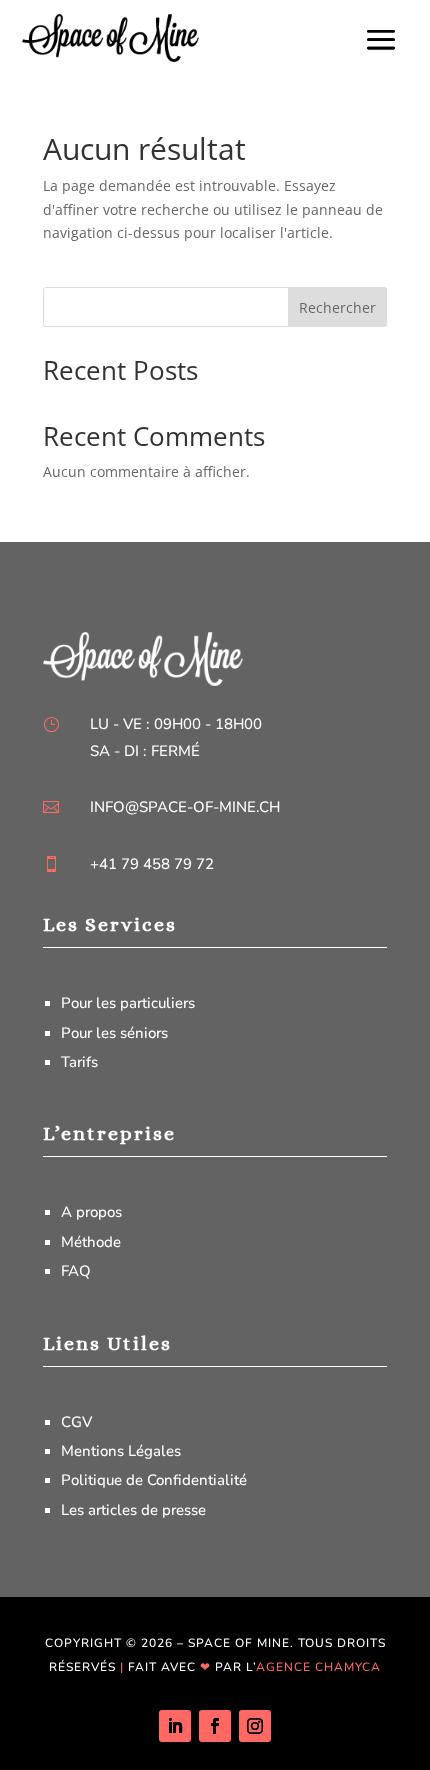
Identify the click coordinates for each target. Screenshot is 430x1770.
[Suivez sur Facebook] (215, 1726)
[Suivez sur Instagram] (255, 1726)
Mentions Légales (121, 1451)
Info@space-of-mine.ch (185, 807)
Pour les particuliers (128, 1003)
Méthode (91, 1242)
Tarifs (79, 1062)
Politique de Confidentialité (154, 1480)
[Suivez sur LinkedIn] (175, 1726)
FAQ (76, 1271)
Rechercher (337, 307)
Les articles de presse (133, 1510)
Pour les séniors (114, 1033)
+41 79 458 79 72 (152, 864)
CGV (76, 1422)
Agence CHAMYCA (318, 1667)
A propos (91, 1212)
